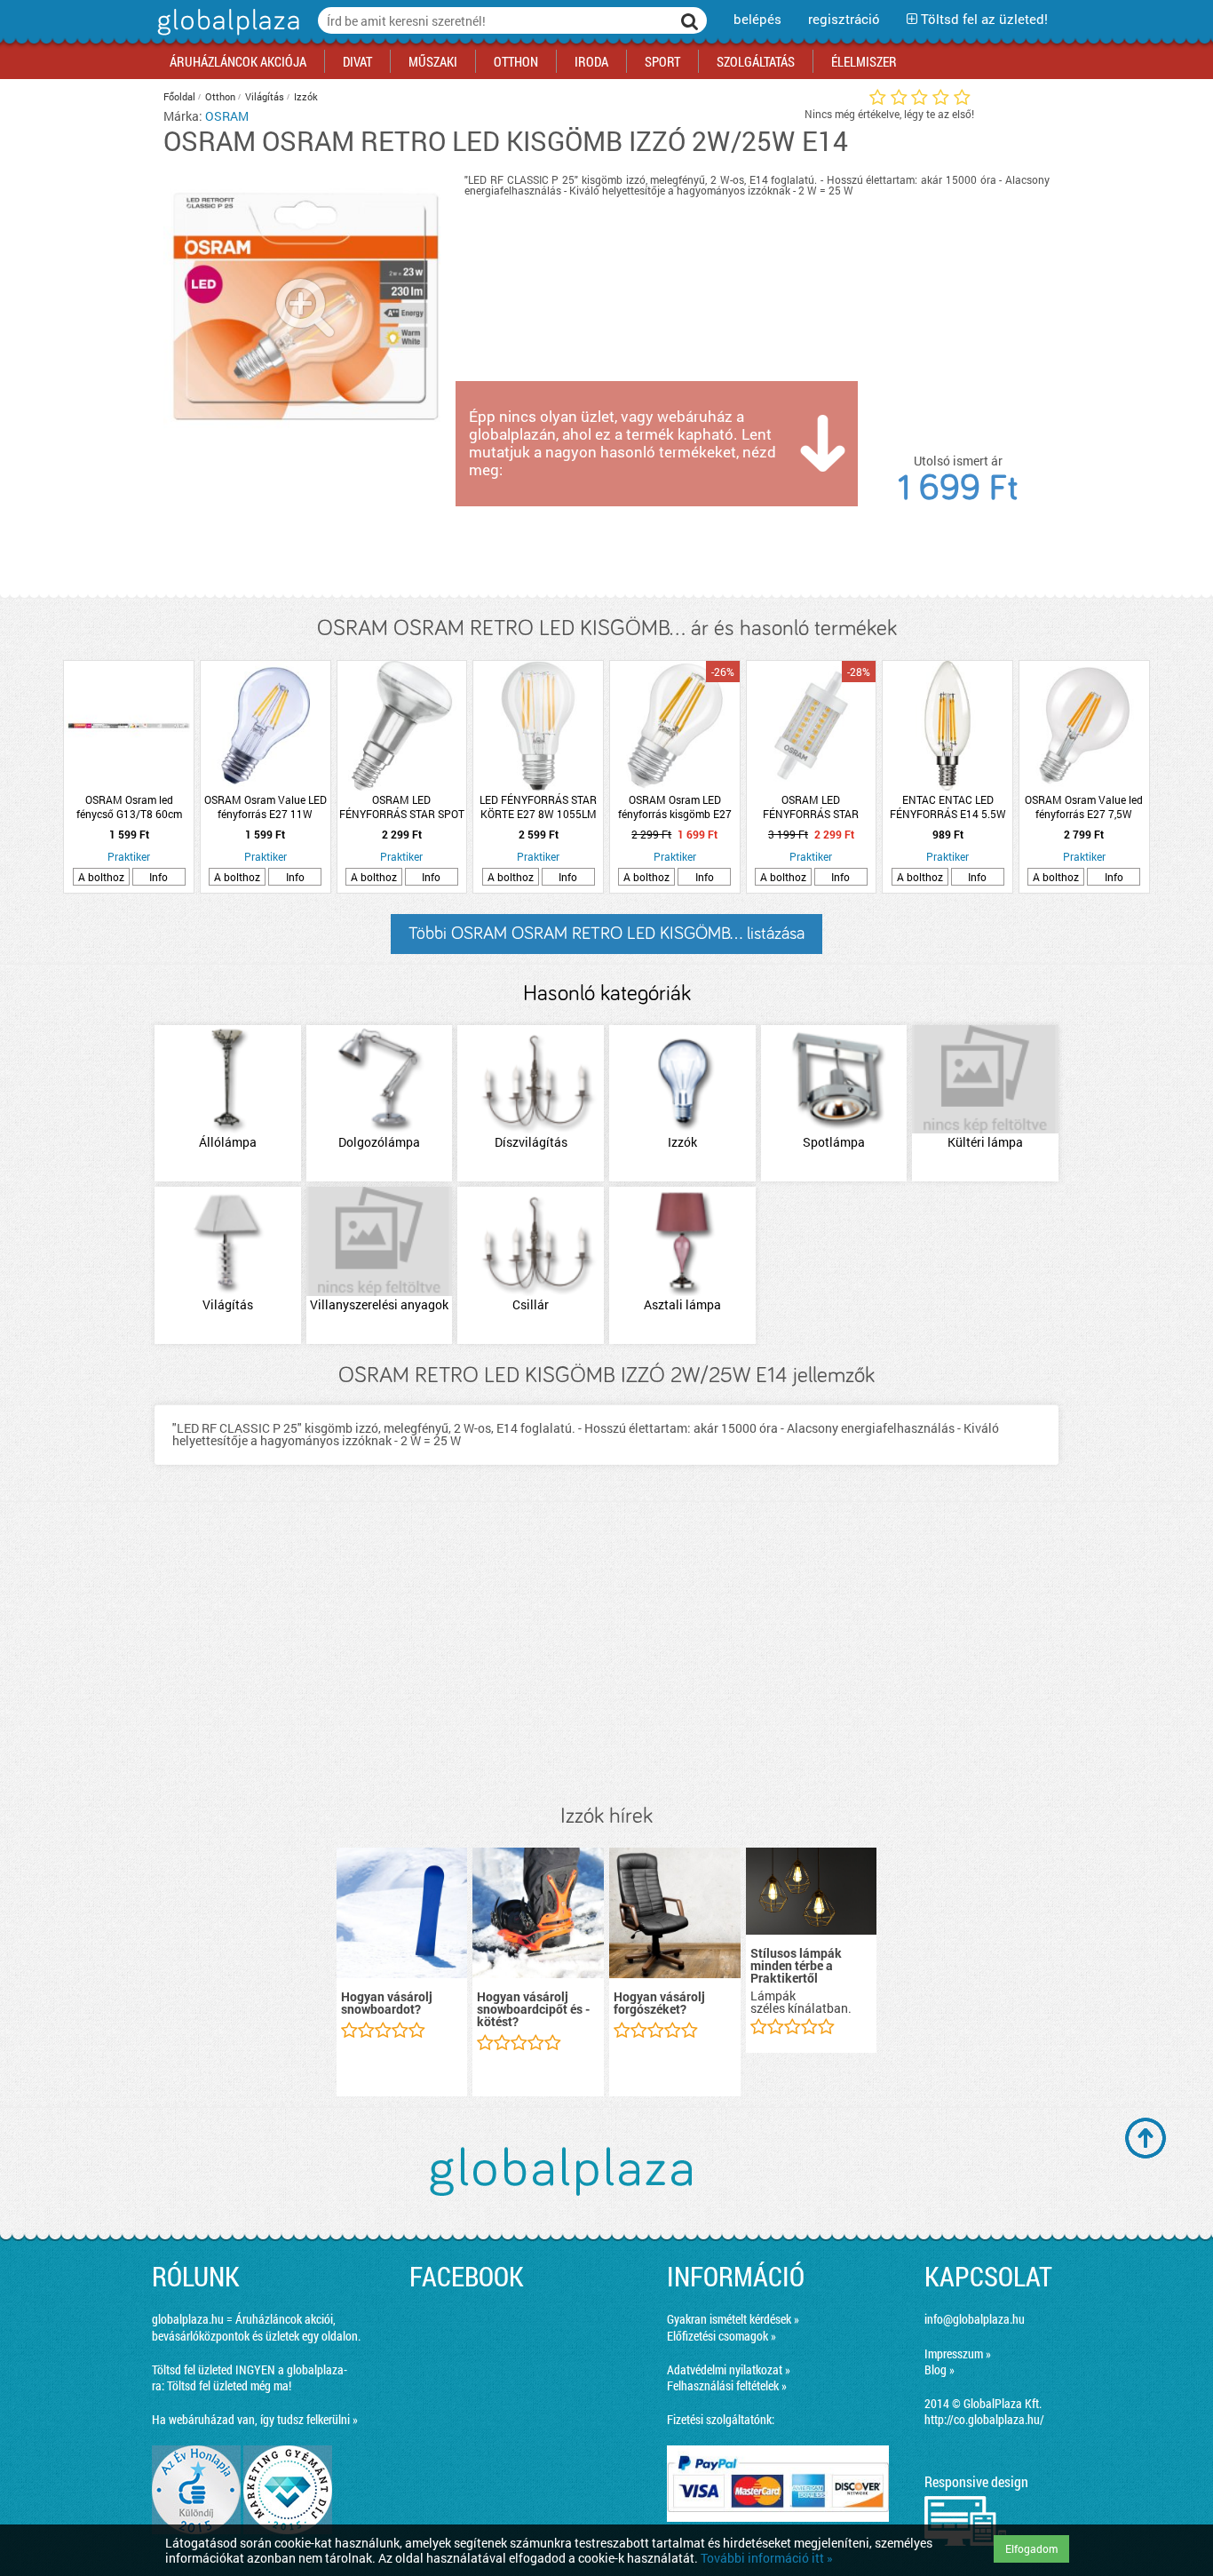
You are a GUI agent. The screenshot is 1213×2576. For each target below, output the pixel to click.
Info (159, 877)
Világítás (265, 96)
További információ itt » (767, 2558)
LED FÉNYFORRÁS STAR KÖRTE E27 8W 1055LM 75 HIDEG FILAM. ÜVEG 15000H (538, 807)
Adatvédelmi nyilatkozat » (729, 2369)
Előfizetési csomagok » (721, 2336)
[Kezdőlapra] (226, 35)
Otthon (220, 96)
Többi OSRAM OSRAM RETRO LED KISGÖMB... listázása (606, 934)
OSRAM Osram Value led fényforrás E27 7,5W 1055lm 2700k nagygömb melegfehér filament (1084, 807)
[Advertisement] (606, 1653)
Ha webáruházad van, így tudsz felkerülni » (255, 2419)
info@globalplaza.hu (975, 2319)
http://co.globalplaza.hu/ (984, 2419)
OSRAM (227, 116)
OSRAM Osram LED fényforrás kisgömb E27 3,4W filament (675, 807)
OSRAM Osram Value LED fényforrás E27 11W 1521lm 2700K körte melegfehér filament (266, 807)
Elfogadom (1031, 2548)
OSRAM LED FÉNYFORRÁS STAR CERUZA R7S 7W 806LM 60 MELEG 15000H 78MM (811, 807)
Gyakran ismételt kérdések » (733, 2319)
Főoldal (179, 96)
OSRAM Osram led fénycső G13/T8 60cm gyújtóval (129, 807)
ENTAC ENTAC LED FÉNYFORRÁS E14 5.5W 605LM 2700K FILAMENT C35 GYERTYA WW (947, 807)
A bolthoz (101, 877)
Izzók (306, 96)
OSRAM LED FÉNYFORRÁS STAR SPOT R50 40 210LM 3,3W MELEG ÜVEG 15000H (402, 807)
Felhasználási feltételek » (727, 2385)
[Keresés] (690, 20)
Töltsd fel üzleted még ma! (229, 2385)
